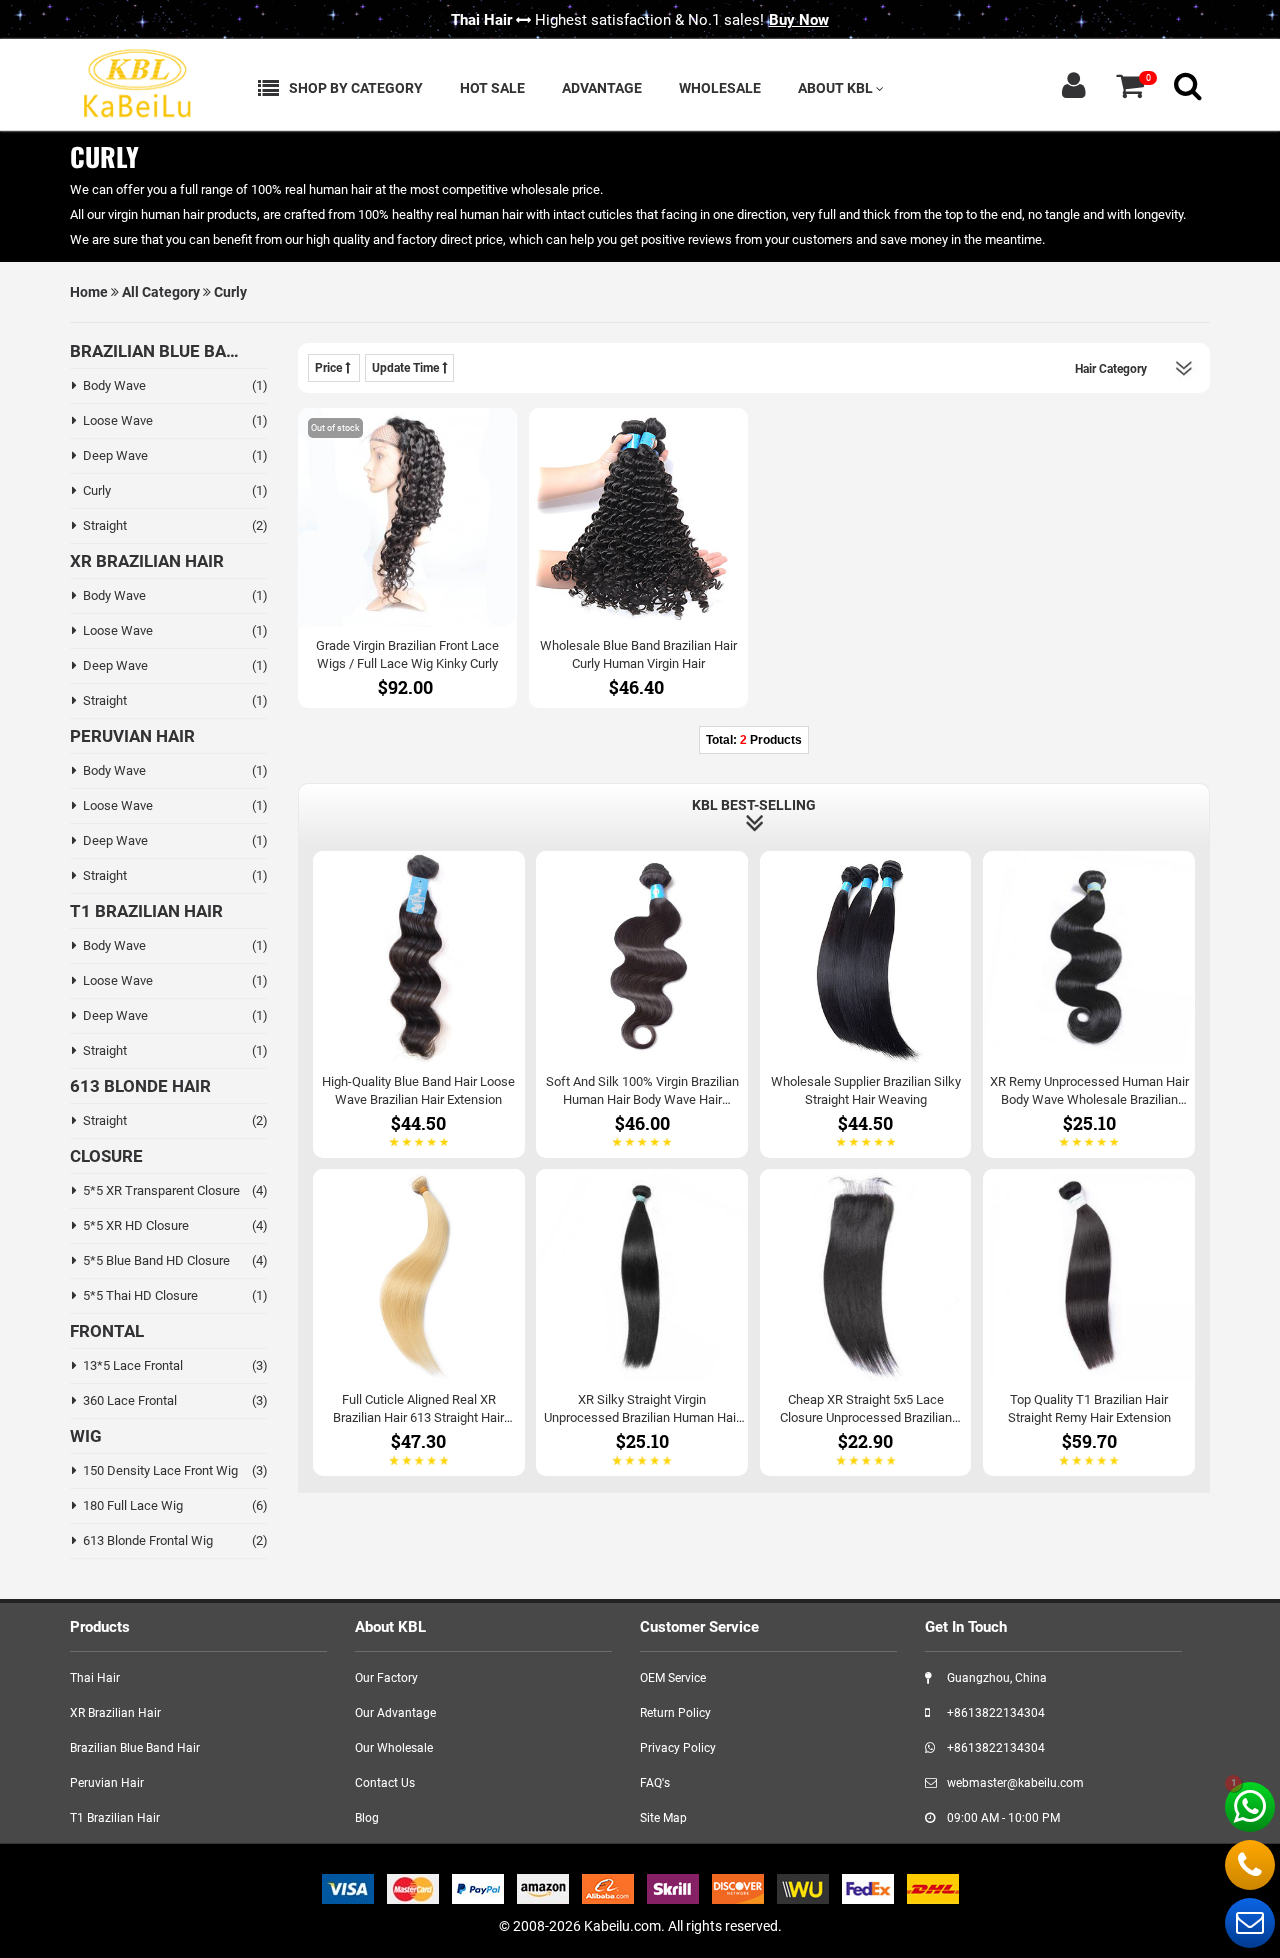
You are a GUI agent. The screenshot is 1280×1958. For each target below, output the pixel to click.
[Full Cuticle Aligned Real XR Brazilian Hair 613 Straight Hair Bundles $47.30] (419, 1321)
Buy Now (799, 20)
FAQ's (655, 1783)
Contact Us (385, 1783)
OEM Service (673, 1678)
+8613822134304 (994, 1713)
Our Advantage (395, 1713)
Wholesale (720, 88)
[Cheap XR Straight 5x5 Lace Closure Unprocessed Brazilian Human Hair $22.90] (866, 1321)
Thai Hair (95, 1678)
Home (89, 292)
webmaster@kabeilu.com (1014, 1783)
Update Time (407, 368)
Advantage (602, 88)
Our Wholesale (394, 1748)
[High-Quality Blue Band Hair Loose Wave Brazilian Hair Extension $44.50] (419, 1003)
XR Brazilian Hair (115, 1713)
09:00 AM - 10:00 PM (1002, 1818)
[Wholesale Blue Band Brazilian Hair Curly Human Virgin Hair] (638, 557)
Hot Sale (492, 88)
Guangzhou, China (995, 1678)
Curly (230, 292)
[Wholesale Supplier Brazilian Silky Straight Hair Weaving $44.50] (866, 1003)
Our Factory (386, 1678)
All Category (161, 292)
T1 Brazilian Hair (115, 1818)
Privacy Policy (678, 1748)
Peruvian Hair (107, 1783)
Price (330, 368)
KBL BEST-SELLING (754, 805)
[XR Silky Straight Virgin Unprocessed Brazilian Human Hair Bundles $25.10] (642, 1321)
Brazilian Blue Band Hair (135, 1748)
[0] (1130, 85)
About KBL (837, 88)
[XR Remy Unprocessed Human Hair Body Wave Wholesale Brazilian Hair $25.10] (1089, 1003)
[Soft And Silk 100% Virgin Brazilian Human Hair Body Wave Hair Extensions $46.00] (642, 1003)
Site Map (663, 1818)
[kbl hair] (135, 81)
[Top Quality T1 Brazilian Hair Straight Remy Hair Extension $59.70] (1089, 1321)
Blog (367, 1818)
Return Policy (675, 1713)
